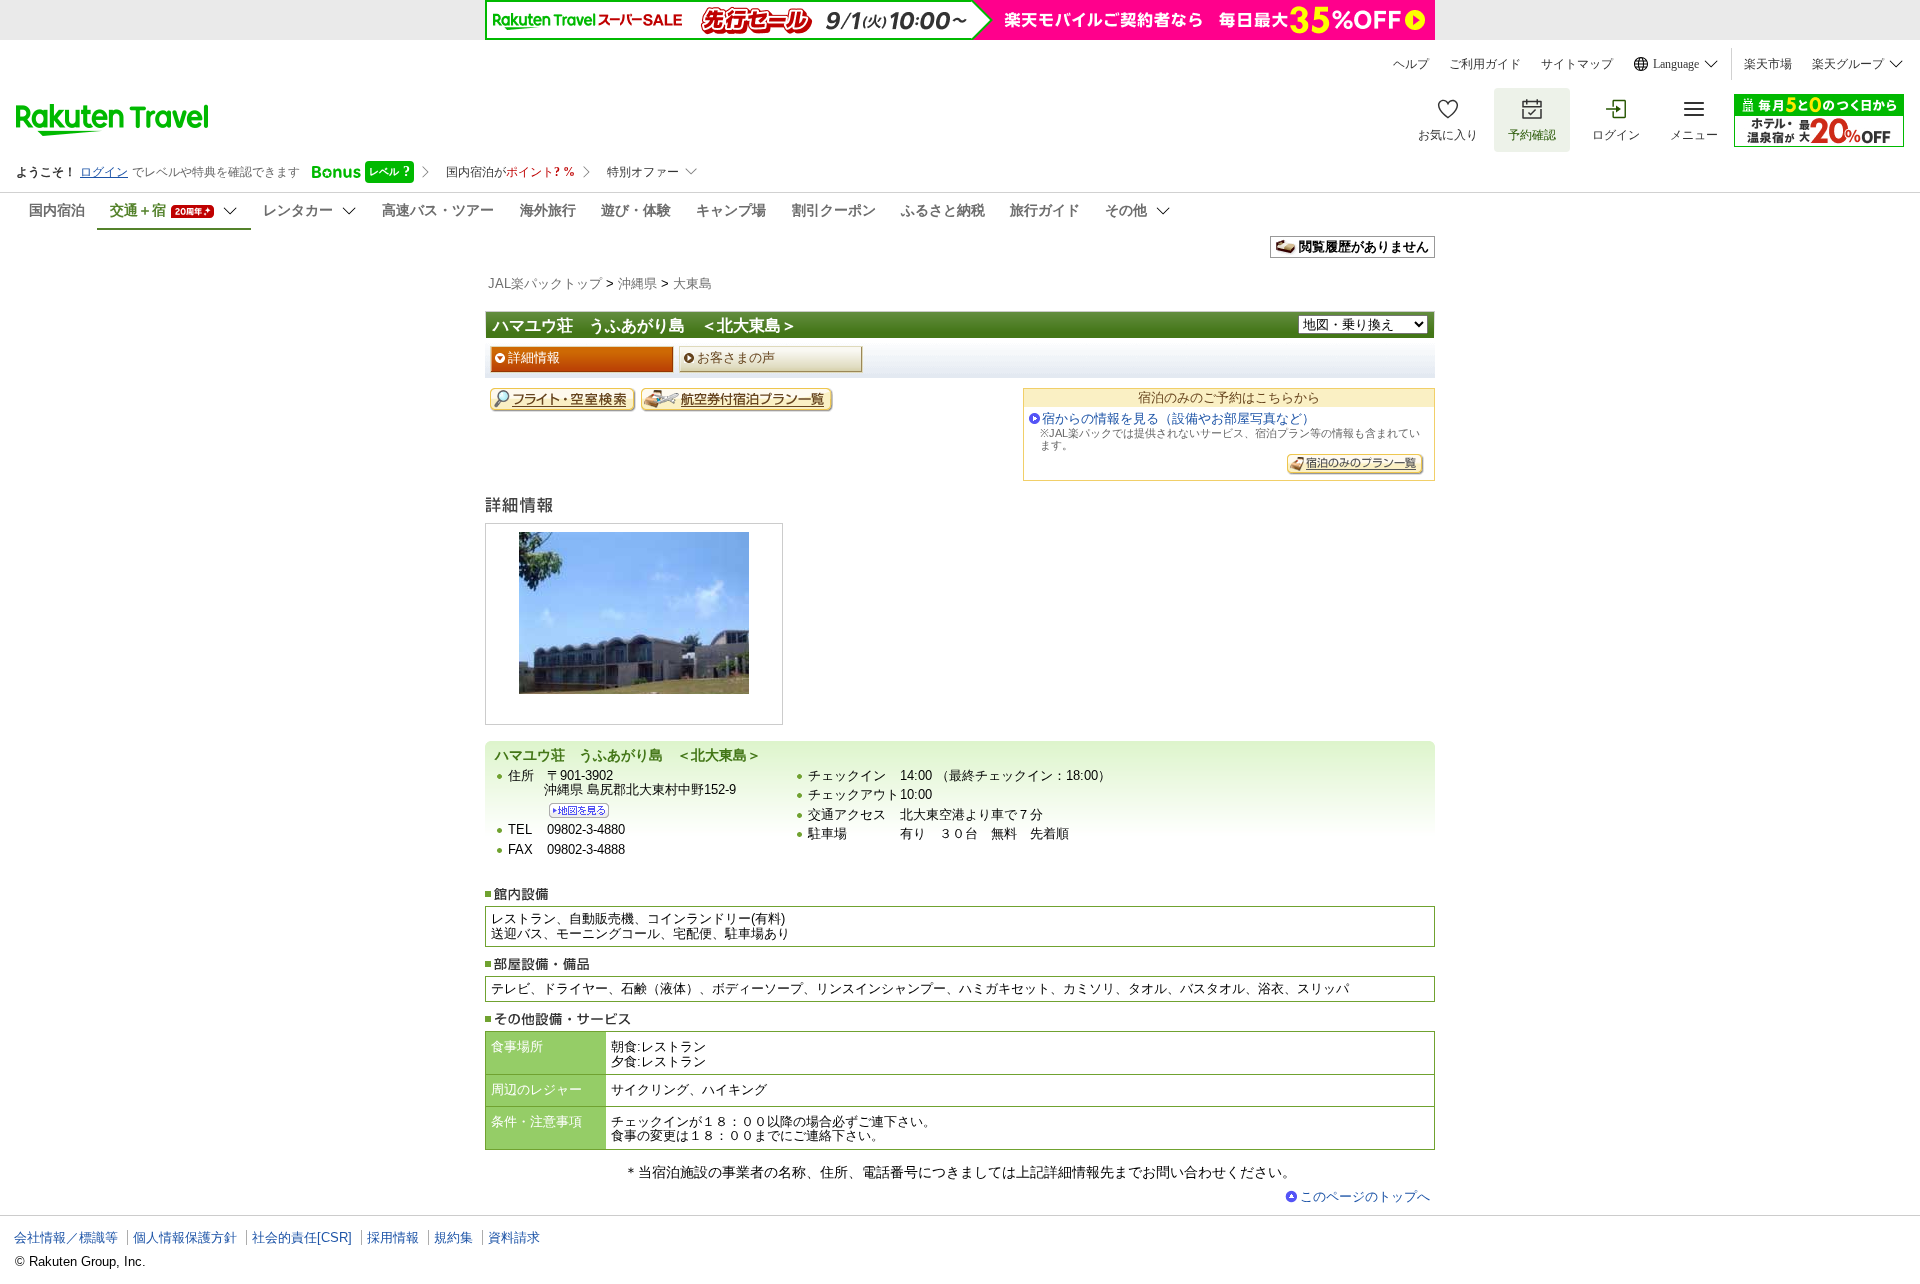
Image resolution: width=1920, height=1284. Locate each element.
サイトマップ (1577, 64)
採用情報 (393, 1237)
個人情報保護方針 (185, 1237)
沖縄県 (637, 283)
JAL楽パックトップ (545, 283)
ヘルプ (1411, 64)
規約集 (453, 1237)
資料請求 (514, 1237)
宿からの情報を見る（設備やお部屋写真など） (1178, 418)
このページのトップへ (1365, 1196)
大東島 (692, 283)
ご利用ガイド (1485, 64)
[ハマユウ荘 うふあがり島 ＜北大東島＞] (579, 810)
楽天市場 (1768, 64)
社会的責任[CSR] (302, 1237)
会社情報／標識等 (66, 1237)
